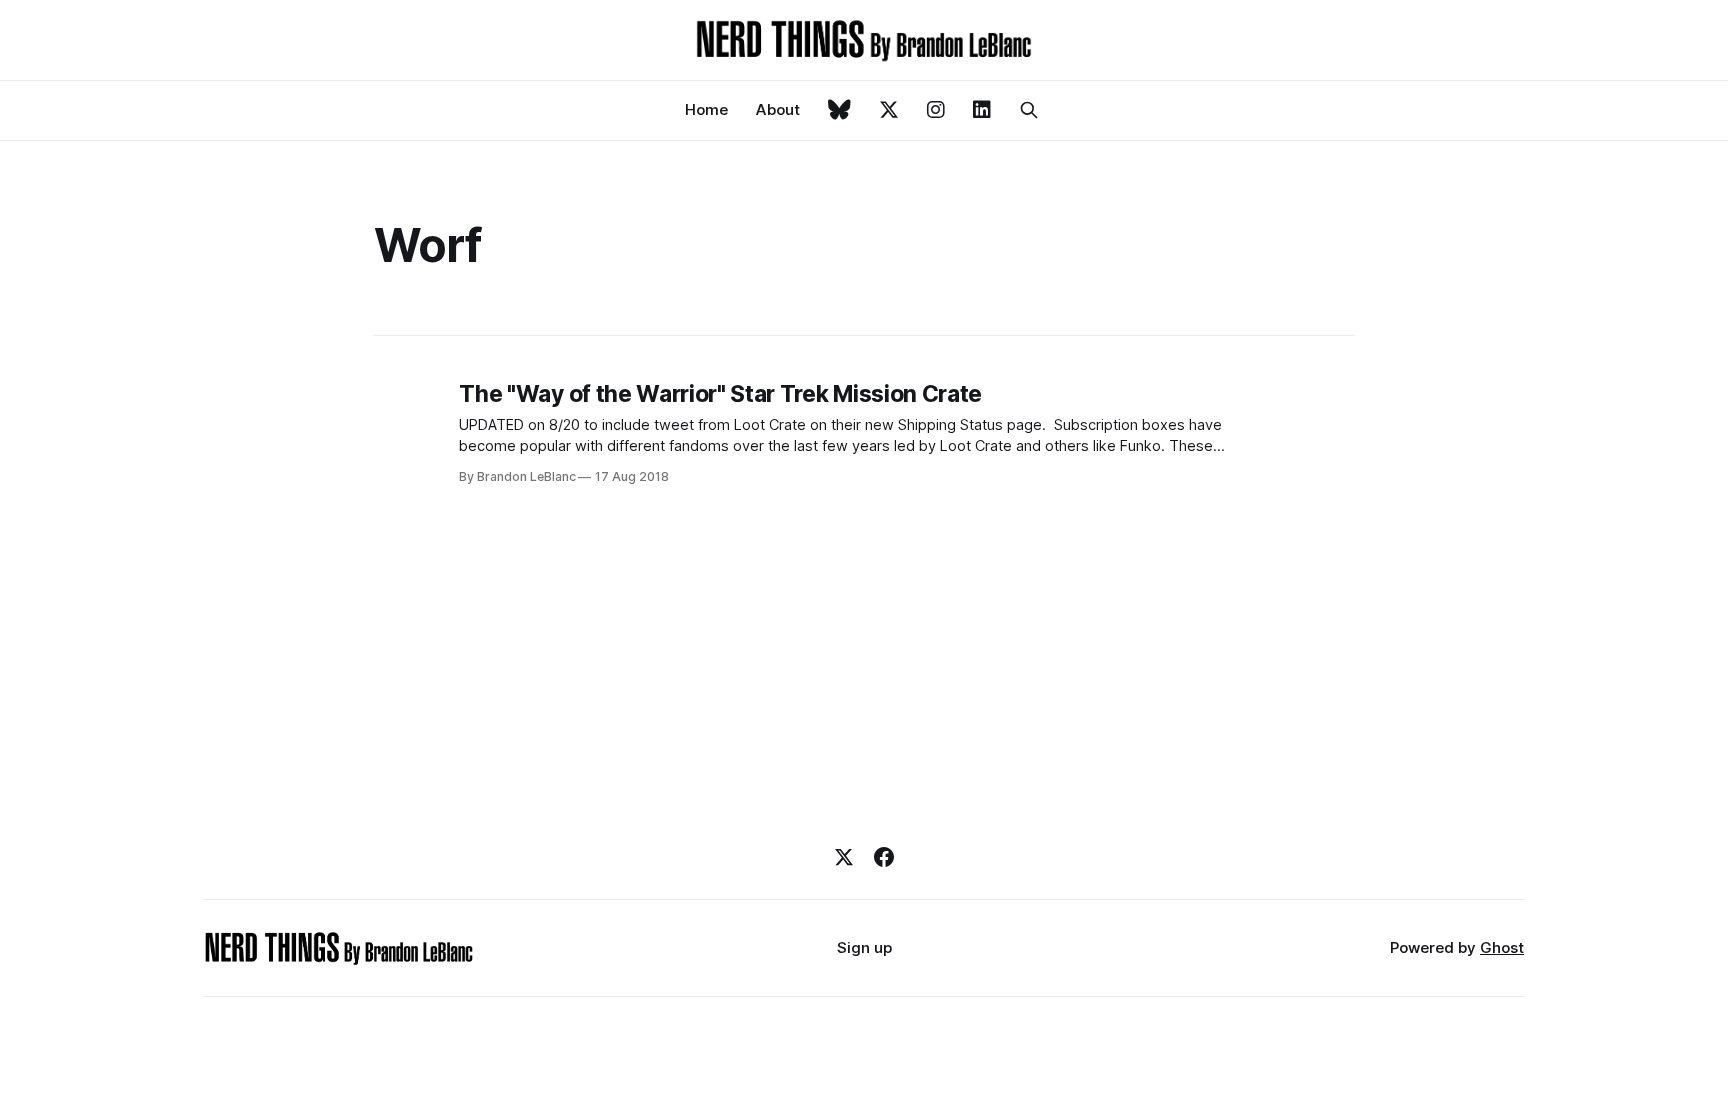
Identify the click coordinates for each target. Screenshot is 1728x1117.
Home (706, 109)
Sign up (864, 947)
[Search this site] (1029, 110)
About (778, 109)
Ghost (1502, 947)
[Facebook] (884, 857)
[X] (844, 857)
